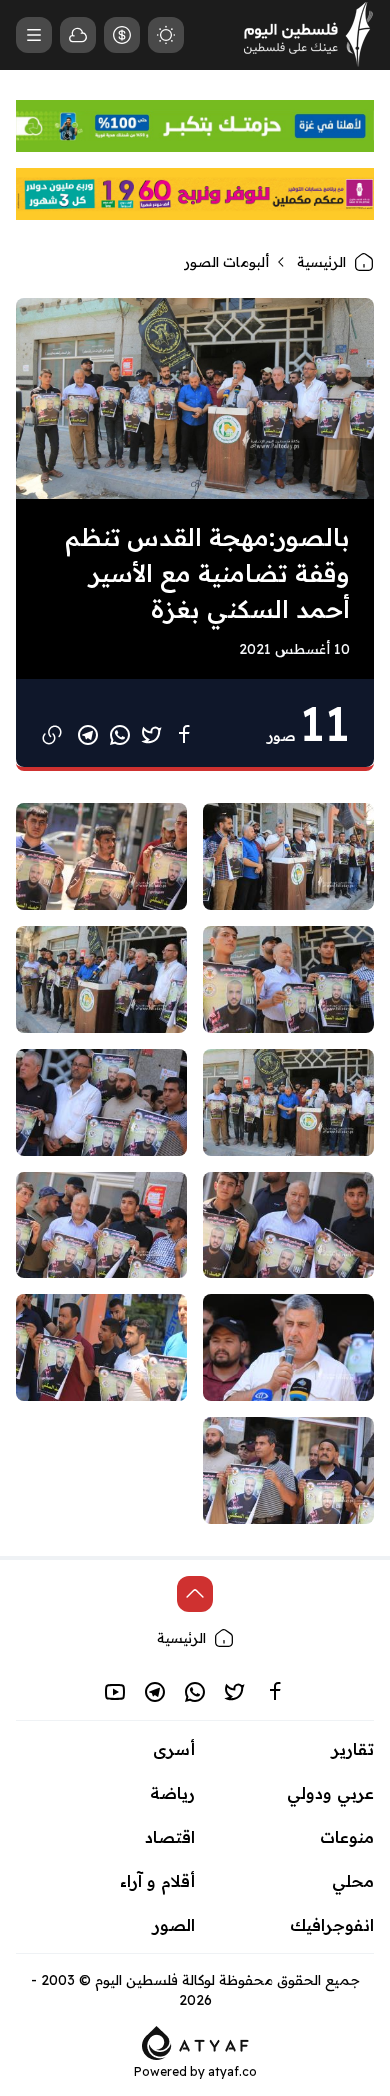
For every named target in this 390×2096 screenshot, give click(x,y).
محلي (353, 1881)
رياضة (172, 1793)
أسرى (174, 1749)
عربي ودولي (330, 1793)
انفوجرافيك (332, 1925)
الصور (174, 1925)
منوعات (347, 1837)
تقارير (353, 1749)
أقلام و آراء (157, 1881)
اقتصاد (170, 1837)
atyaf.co (232, 2071)
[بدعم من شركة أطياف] (195, 2041)
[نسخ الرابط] (52, 735)
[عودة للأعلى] (195, 1594)
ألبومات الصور (226, 262)
